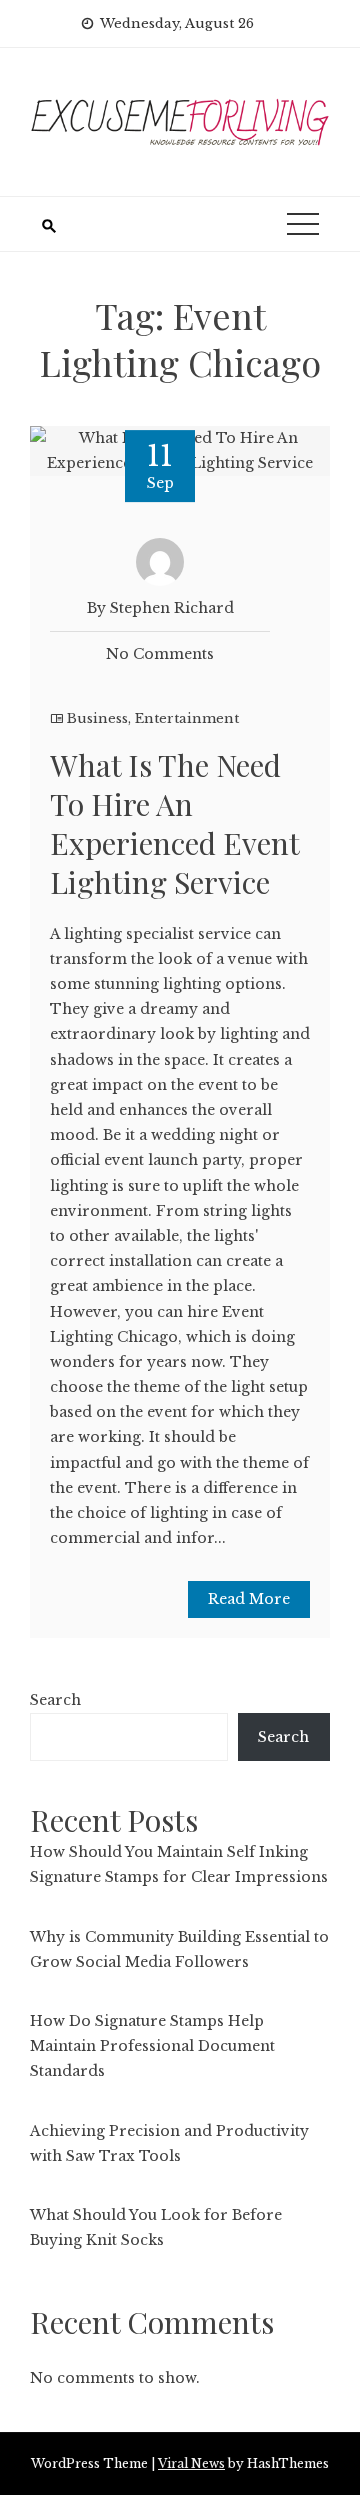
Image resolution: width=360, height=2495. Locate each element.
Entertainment (187, 718)
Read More (249, 1599)
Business (97, 718)
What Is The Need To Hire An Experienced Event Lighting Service (174, 823)
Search (55, 1700)
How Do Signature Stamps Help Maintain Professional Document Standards (152, 2046)
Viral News (191, 2463)
